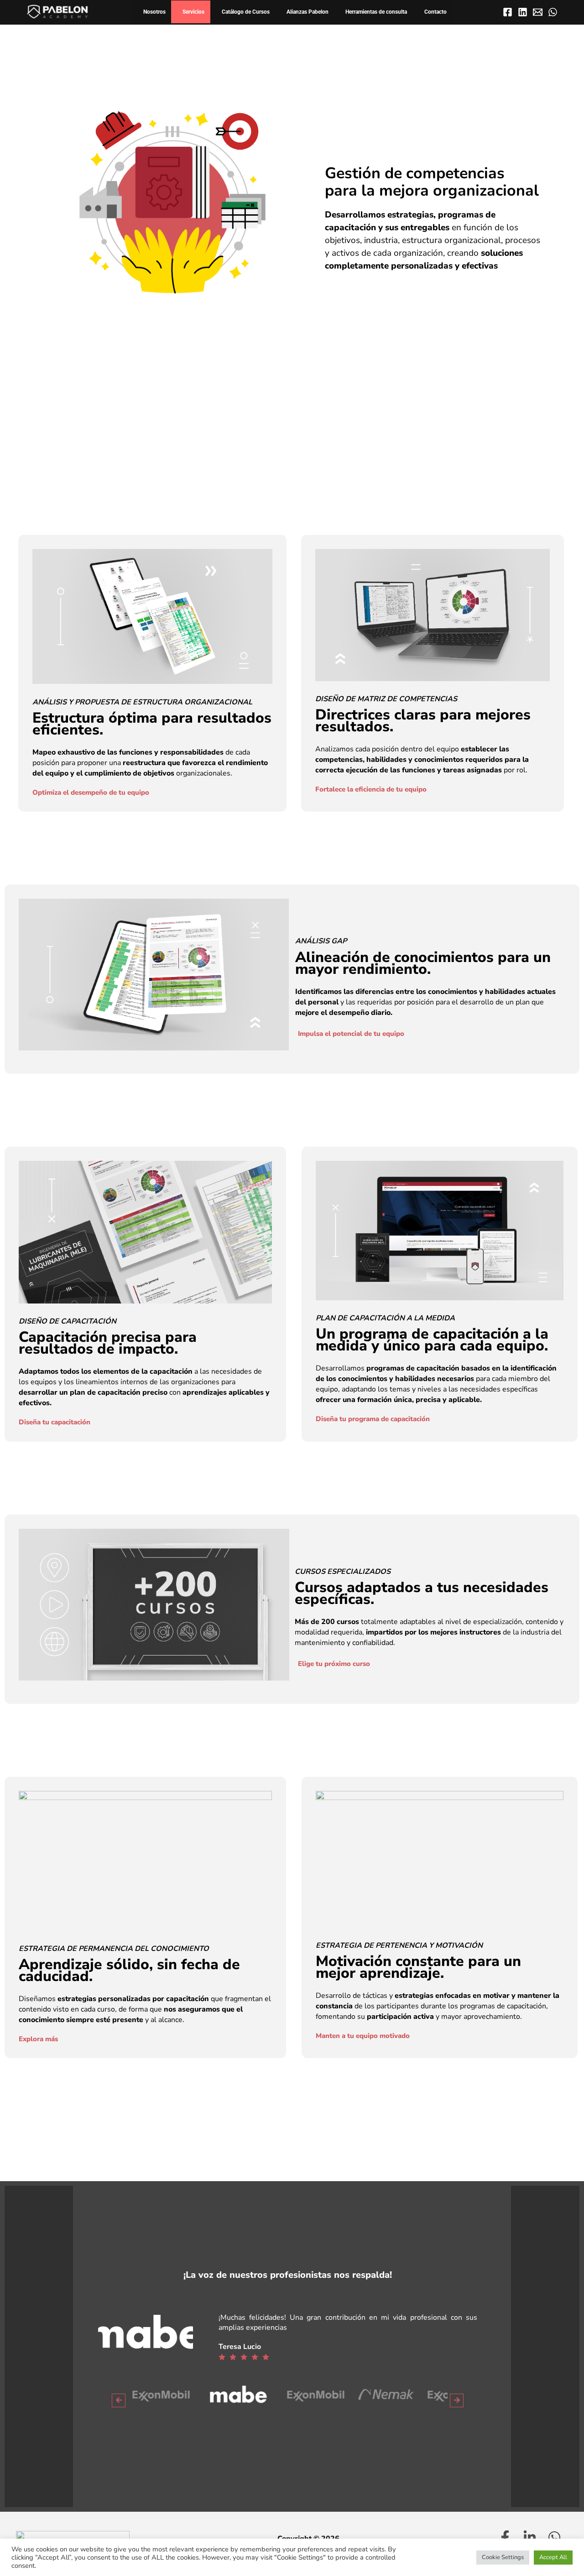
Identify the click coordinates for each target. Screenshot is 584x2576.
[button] (119, 2400)
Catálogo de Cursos (246, 12)
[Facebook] (508, 12)
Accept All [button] (553, 2557)
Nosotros (154, 12)
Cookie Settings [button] (503, 2557)
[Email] (538, 12)
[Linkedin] (523, 12)
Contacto (435, 12)
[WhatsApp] (553, 12)
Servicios (193, 12)
